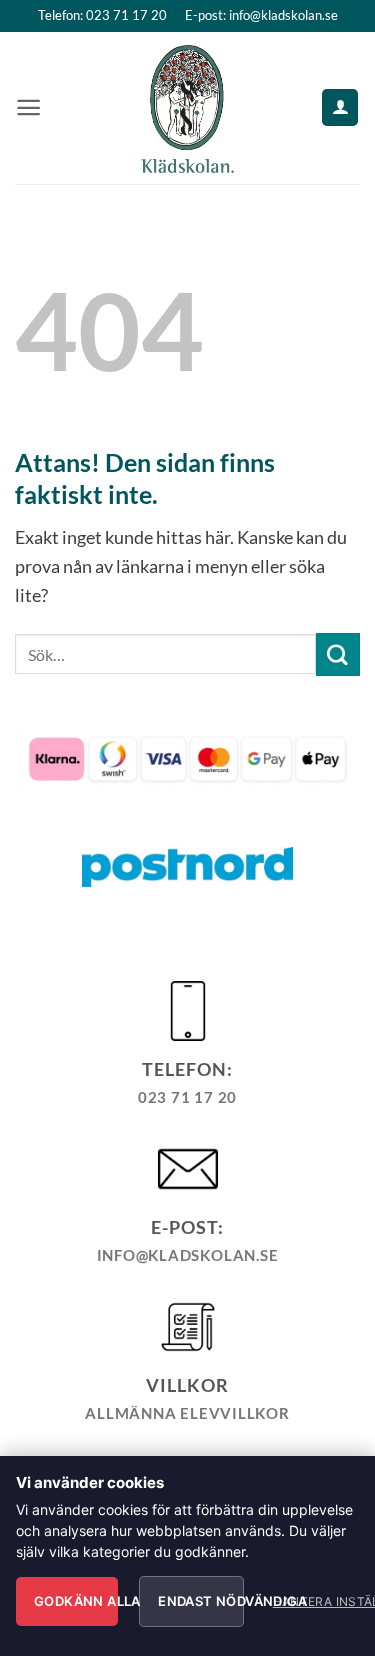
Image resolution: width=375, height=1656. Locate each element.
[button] (28, 107)
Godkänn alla (76, 1601)
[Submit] (338, 655)
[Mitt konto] (340, 107)
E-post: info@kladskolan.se (261, 15)
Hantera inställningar (310, 1601)
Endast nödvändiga (200, 1601)
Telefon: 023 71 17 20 (102, 15)
